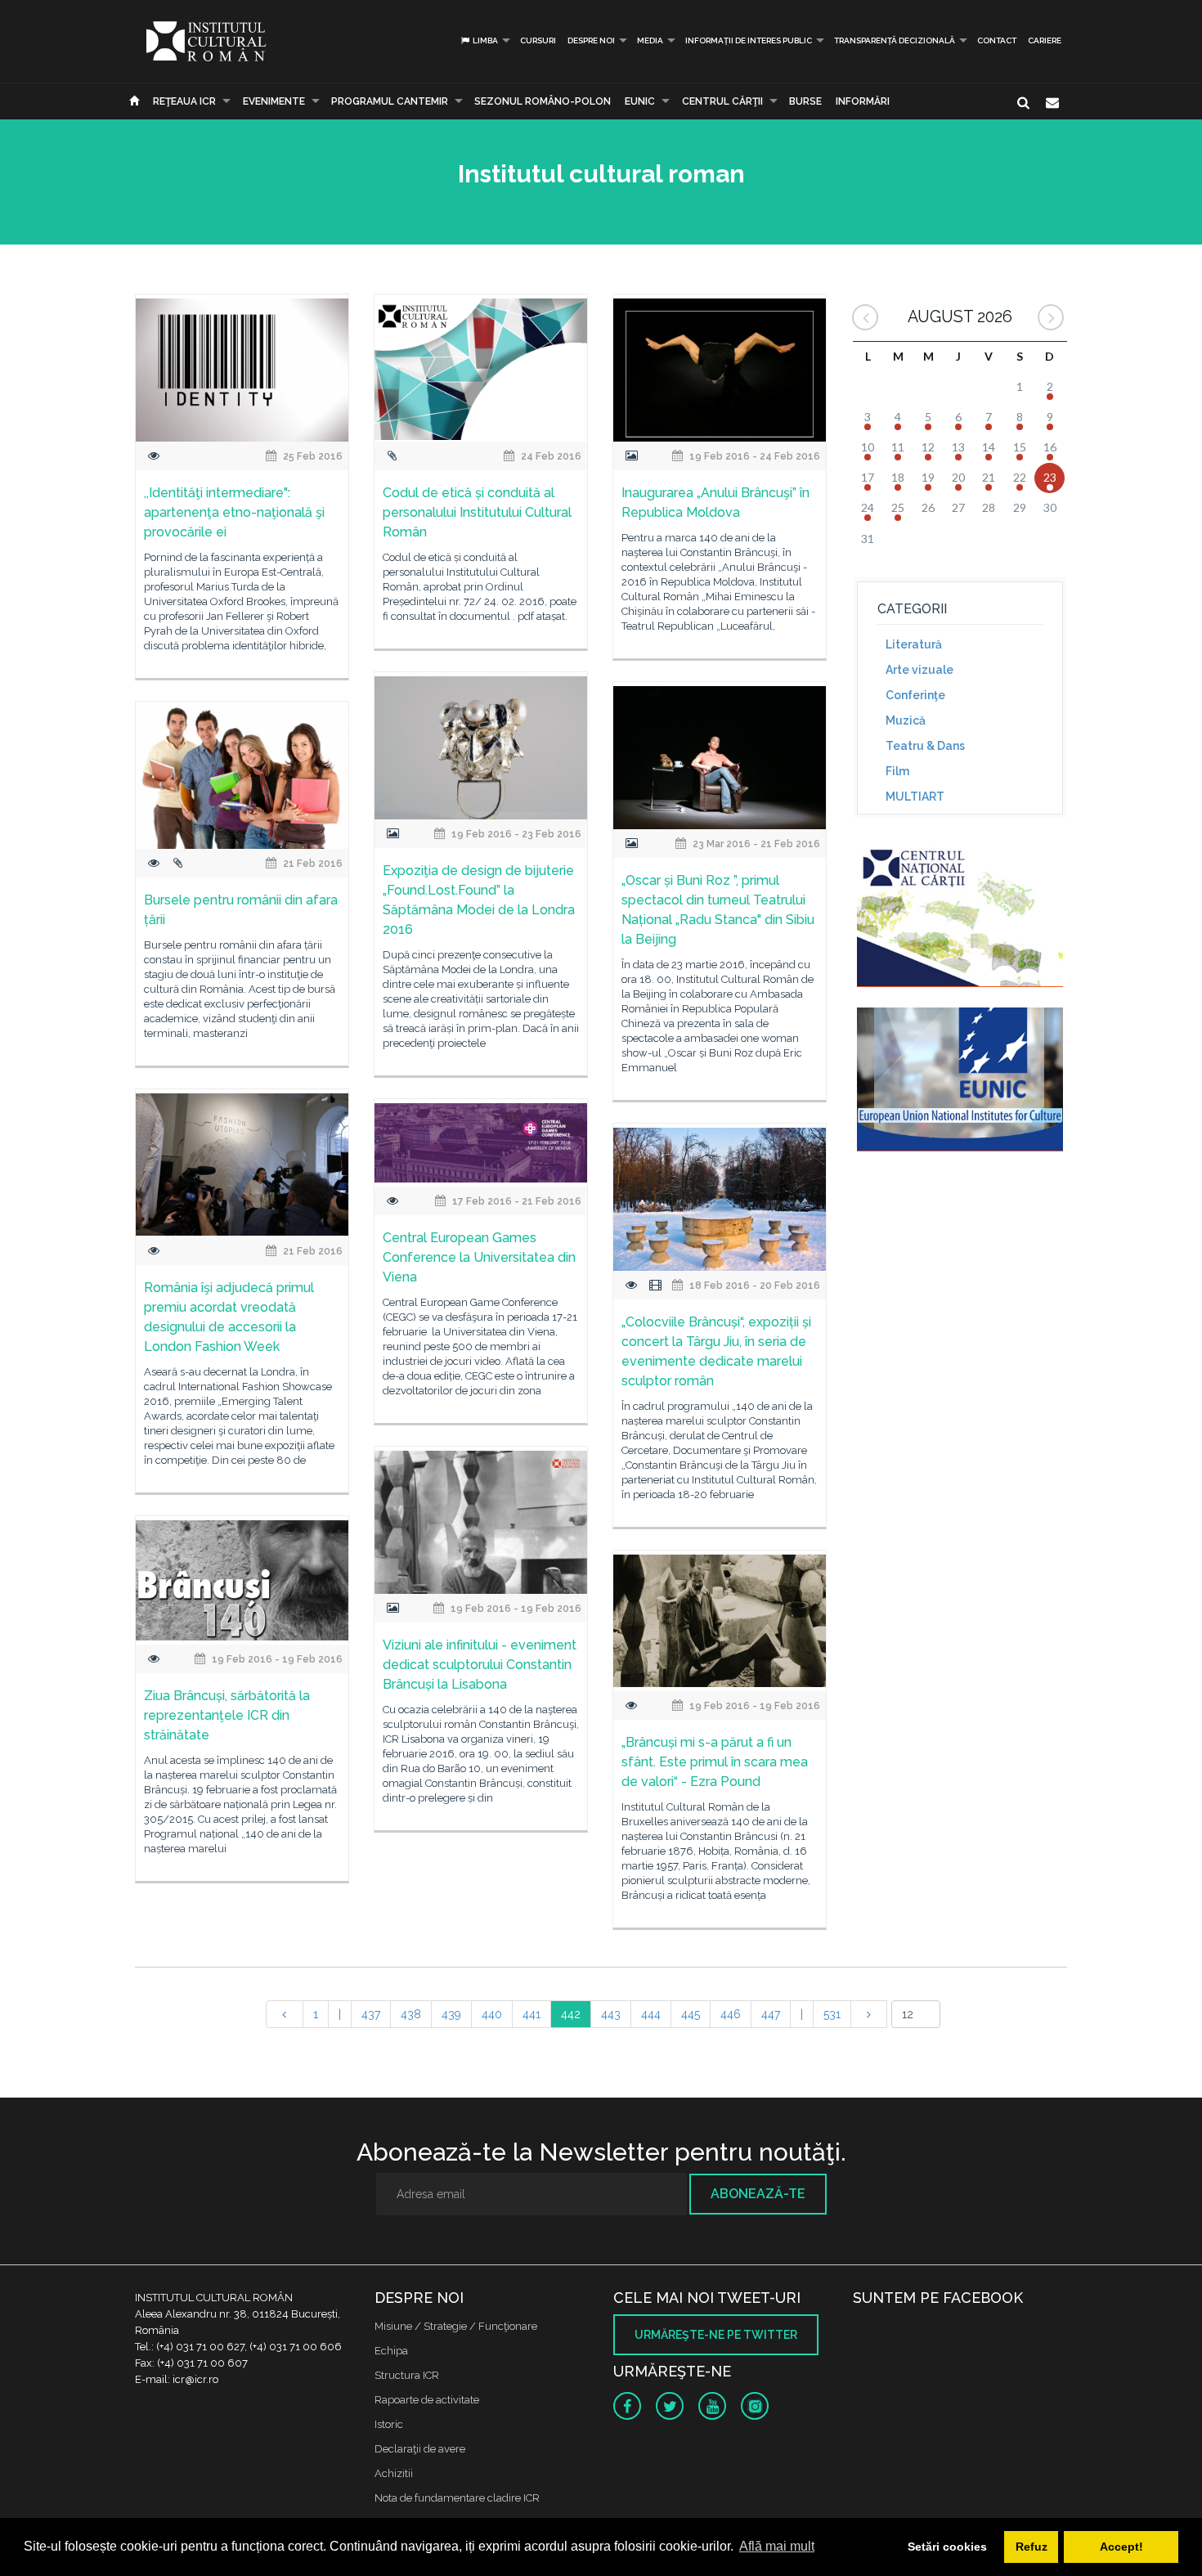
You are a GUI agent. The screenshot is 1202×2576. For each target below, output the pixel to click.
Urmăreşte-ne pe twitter (716, 2335)
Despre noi (591, 40)
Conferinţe (915, 695)
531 (832, 2014)
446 (731, 2014)
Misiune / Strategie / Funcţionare (456, 2326)
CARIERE (1045, 40)
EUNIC (640, 101)
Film (897, 771)
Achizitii (394, 2473)
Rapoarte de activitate (427, 2400)
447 (771, 2014)
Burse (805, 101)
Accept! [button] (1121, 2547)
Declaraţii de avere (420, 2449)
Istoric (389, 2424)
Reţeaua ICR (184, 101)
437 (371, 2014)
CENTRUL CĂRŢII (722, 101)
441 (531, 2014)
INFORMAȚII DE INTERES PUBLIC (749, 40)
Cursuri (538, 40)
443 (611, 2014)
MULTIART (915, 797)
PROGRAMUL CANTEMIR (390, 101)
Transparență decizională (895, 40)
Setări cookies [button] (947, 2547)
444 (651, 2014)
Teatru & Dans (925, 746)
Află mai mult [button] (777, 2546)
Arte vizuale (919, 670)
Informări (863, 101)
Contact (997, 40)
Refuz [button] (1032, 2547)
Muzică (906, 720)
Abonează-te (758, 2194)
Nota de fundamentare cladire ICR (457, 2498)
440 (492, 2014)
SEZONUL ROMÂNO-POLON (543, 101)
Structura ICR (407, 2375)
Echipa (391, 2351)
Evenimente (274, 101)
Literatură (914, 644)
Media (650, 40)
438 (411, 2014)
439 (451, 2014)
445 (691, 2014)
